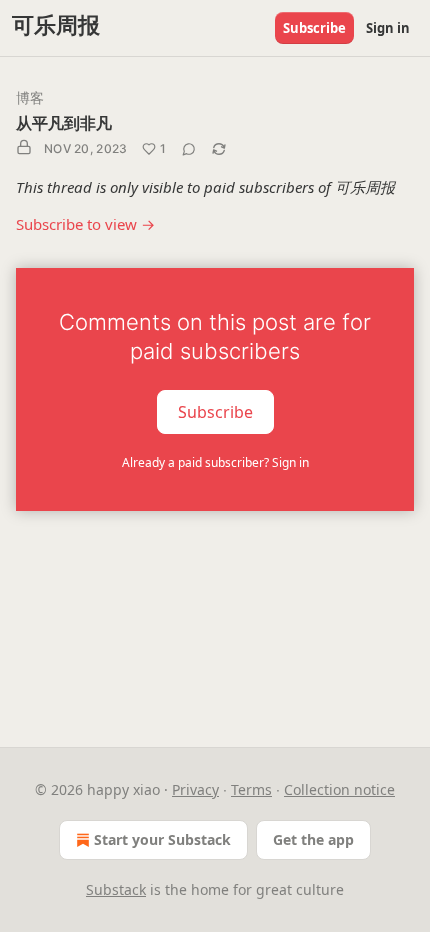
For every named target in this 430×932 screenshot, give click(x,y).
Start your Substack (162, 839)
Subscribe (314, 28)
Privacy (195, 789)
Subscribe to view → (85, 224)
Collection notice (339, 789)
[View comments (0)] (189, 149)
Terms (251, 789)
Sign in (388, 28)
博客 (30, 97)
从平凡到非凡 (64, 123)
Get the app (313, 839)
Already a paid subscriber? (215, 462)
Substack (116, 889)
